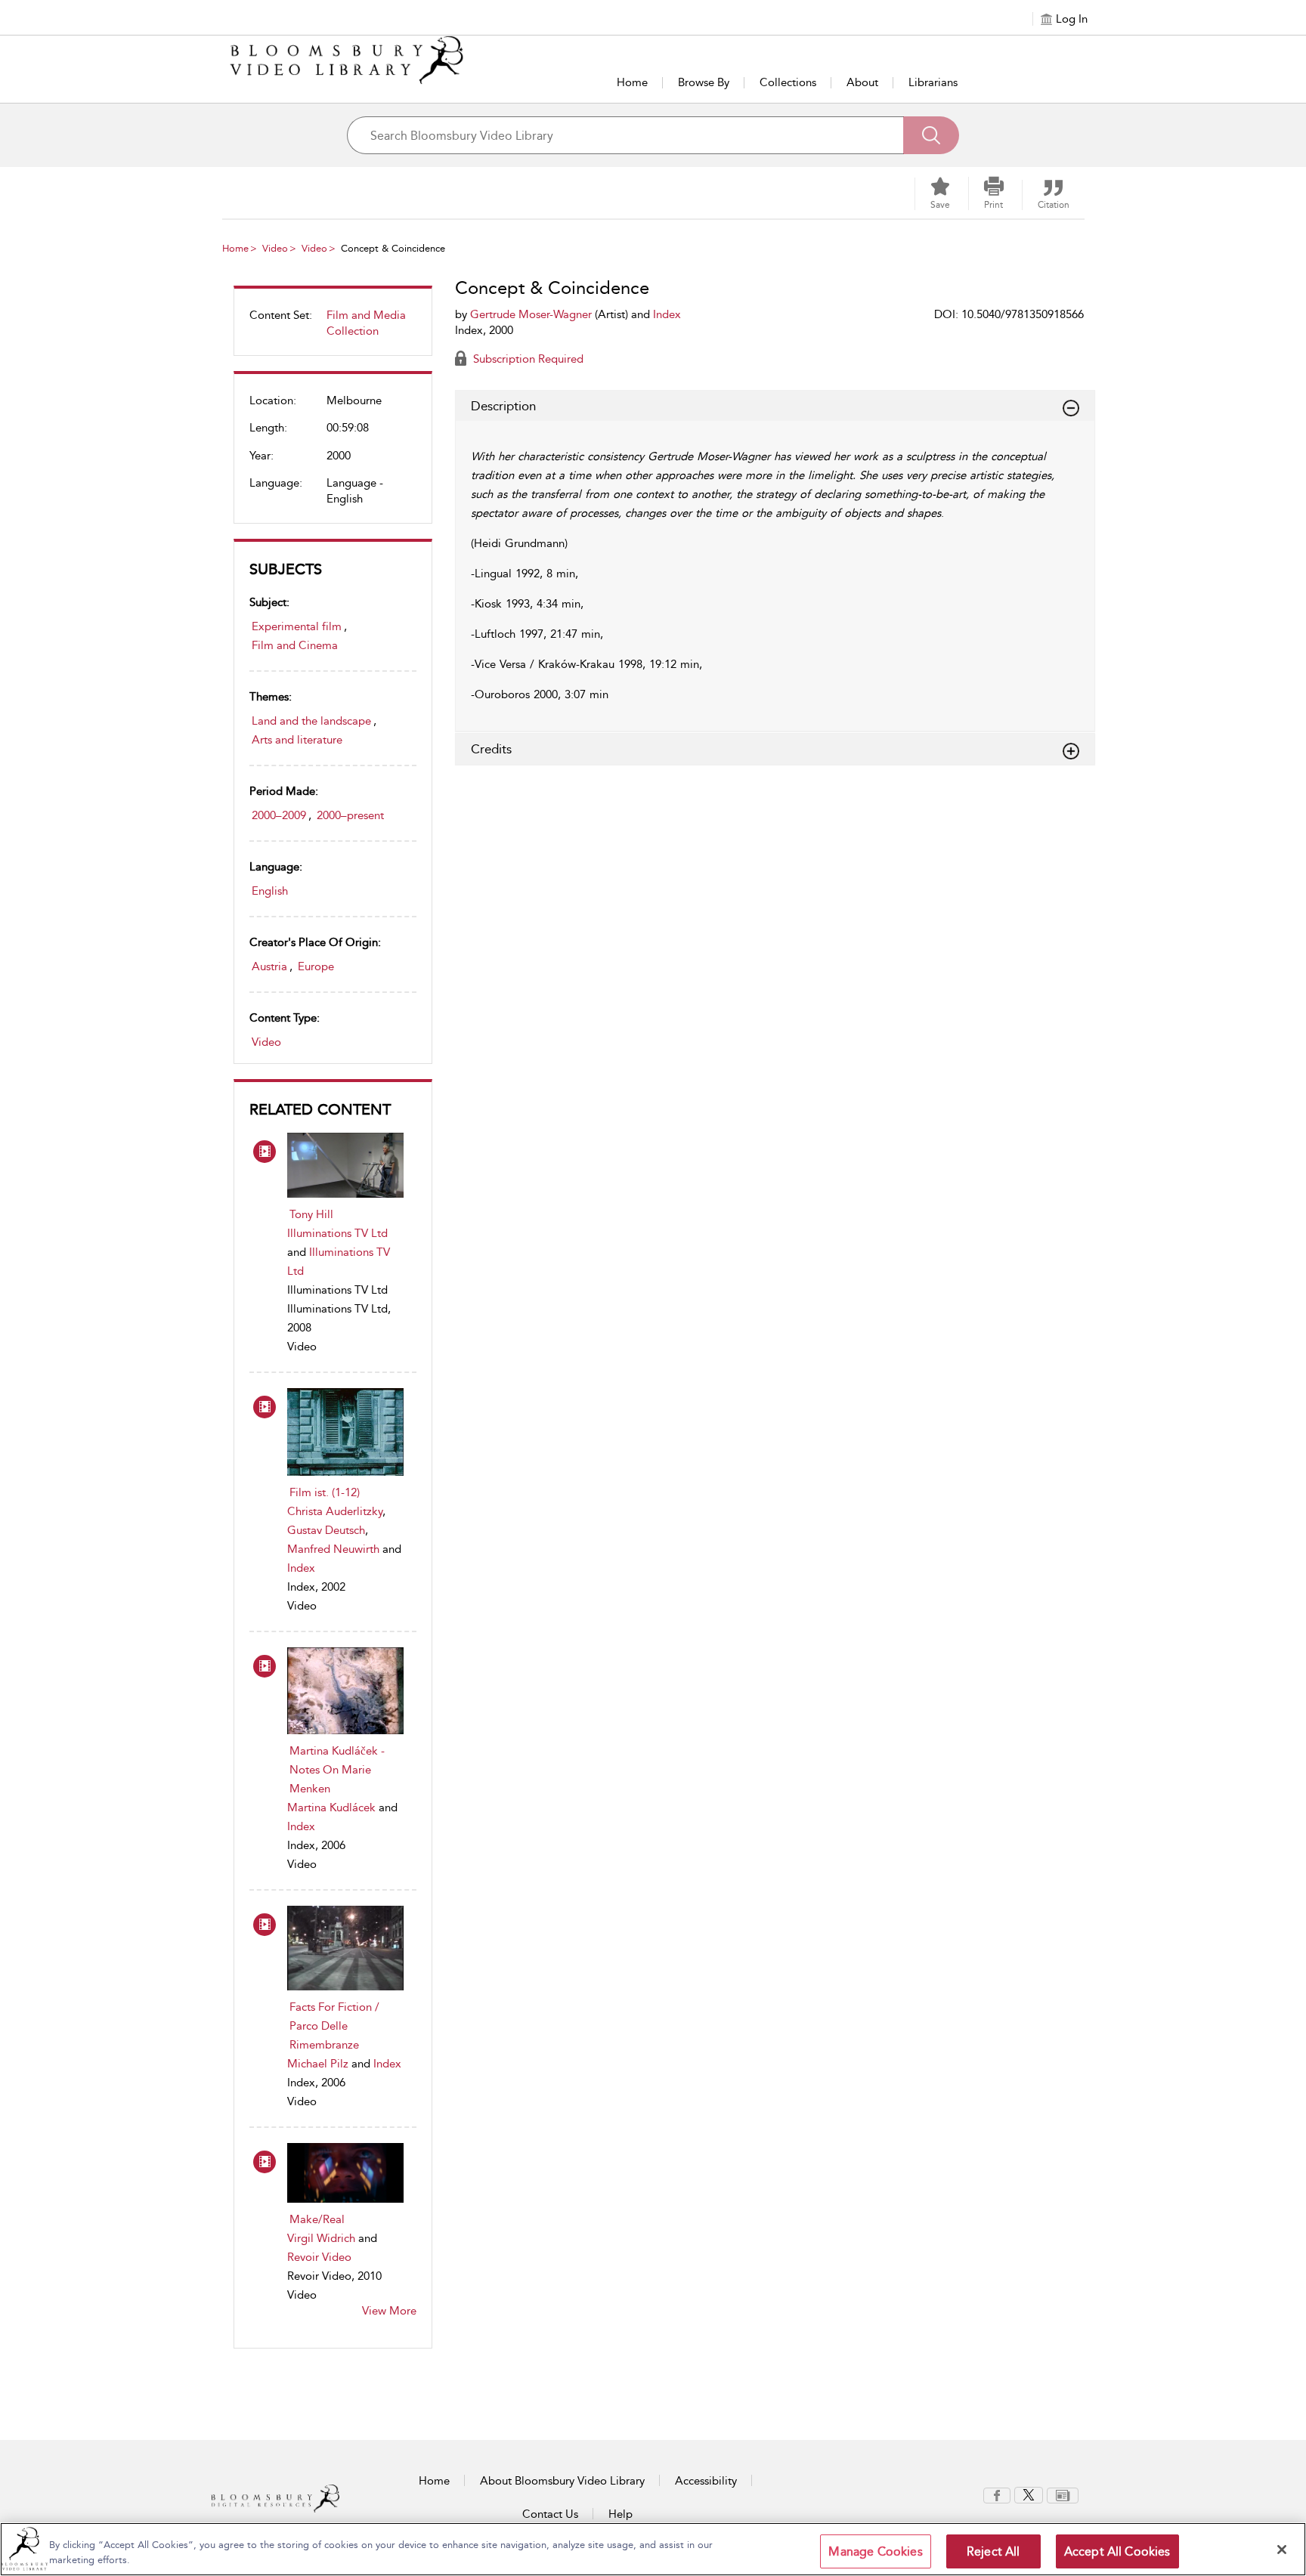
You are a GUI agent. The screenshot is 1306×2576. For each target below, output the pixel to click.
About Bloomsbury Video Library (562, 2481)
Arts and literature (297, 740)
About (862, 82)
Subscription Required (527, 359)
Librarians (933, 82)
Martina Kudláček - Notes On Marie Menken (337, 1770)
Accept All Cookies (1117, 2551)
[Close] (1282, 2550)
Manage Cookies (875, 2551)
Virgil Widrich (321, 2238)
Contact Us (550, 2514)
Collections (788, 82)
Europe (316, 966)
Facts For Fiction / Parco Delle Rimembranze (334, 2026)
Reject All (993, 2551)
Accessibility (706, 2481)
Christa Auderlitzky (335, 1511)
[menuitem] (333, 329)
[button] (994, 193)
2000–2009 (279, 815)
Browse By (704, 82)
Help (621, 2514)
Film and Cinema (295, 645)
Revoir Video (319, 2257)
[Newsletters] (1063, 2494)
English (270, 891)
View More (389, 2311)
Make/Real (317, 2219)
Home (632, 82)
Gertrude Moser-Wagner (531, 314)
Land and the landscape (311, 721)
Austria (269, 966)
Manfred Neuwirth (333, 1549)
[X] (1029, 2494)
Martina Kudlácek (331, 1808)
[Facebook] (997, 2494)
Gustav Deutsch (326, 1530)
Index (301, 1568)
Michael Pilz (318, 2064)
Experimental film (297, 626)
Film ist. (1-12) (325, 1492)
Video (275, 248)
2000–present (350, 815)
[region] (653, 2549)
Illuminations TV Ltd (337, 1233)
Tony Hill (311, 1214)
